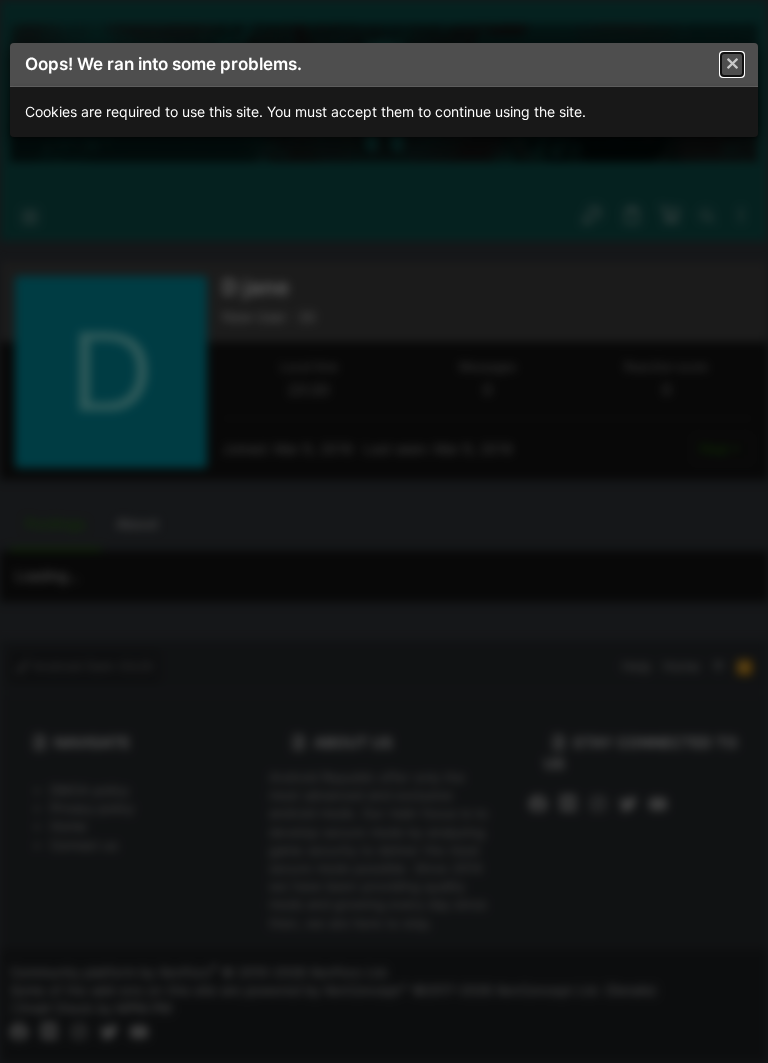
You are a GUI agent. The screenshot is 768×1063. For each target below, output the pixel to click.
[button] (732, 65)
